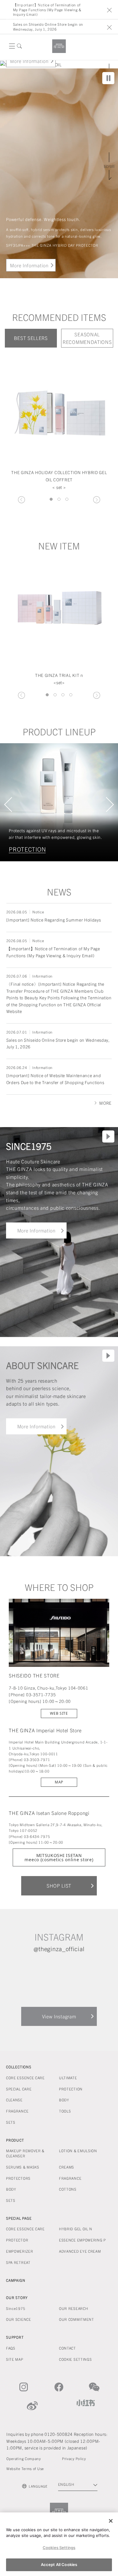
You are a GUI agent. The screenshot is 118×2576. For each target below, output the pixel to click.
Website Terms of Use (25, 2468)
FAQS (11, 2348)
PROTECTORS (18, 2178)
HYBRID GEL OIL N (76, 2229)
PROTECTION (71, 2089)
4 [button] (71, 695)
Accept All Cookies (59, 2564)
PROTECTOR (17, 2240)
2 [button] (59, 499)
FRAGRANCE (17, 2111)
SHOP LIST (59, 1885)
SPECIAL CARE (19, 2089)
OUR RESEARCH (74, 2308)
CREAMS (67, 2167)
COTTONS (68, 2189)
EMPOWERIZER (20, 2251)
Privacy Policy (74, 2458)
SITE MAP (15, 2359)
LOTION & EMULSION (78, 2151)
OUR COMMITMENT (77, 2319)
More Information (29, 61)
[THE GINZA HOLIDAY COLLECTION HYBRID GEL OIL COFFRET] (59, 405)
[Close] (111, 2521)
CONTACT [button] (67, 2348)
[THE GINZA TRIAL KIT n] (59, 608)
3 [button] (67, 499)
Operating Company (24, 2458)
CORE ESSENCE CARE (25, 2078)
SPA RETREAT (18, 2262)
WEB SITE (59, 1713)
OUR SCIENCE (19, 2319)
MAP (59, 1782)
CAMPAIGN (16, 2280)
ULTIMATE (68, 2078)
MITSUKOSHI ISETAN (59, 1857)
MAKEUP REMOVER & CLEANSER (25, 2153)
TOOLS (65, 2111)
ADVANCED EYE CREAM (80, 2251)
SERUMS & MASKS (23, 2167)
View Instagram (59, 2016)
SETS (11, 2122)
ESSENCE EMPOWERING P (82, 2240)
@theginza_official (59, 1949)
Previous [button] (21, 500)
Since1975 (16, 2308)
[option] (59, 425)
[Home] (59, 46)
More (105, 1103)
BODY (64, 2100)
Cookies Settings (59, 2548)
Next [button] (97, 500)
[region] (59, 2544)
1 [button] (51, 499)
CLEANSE (22, 849)
